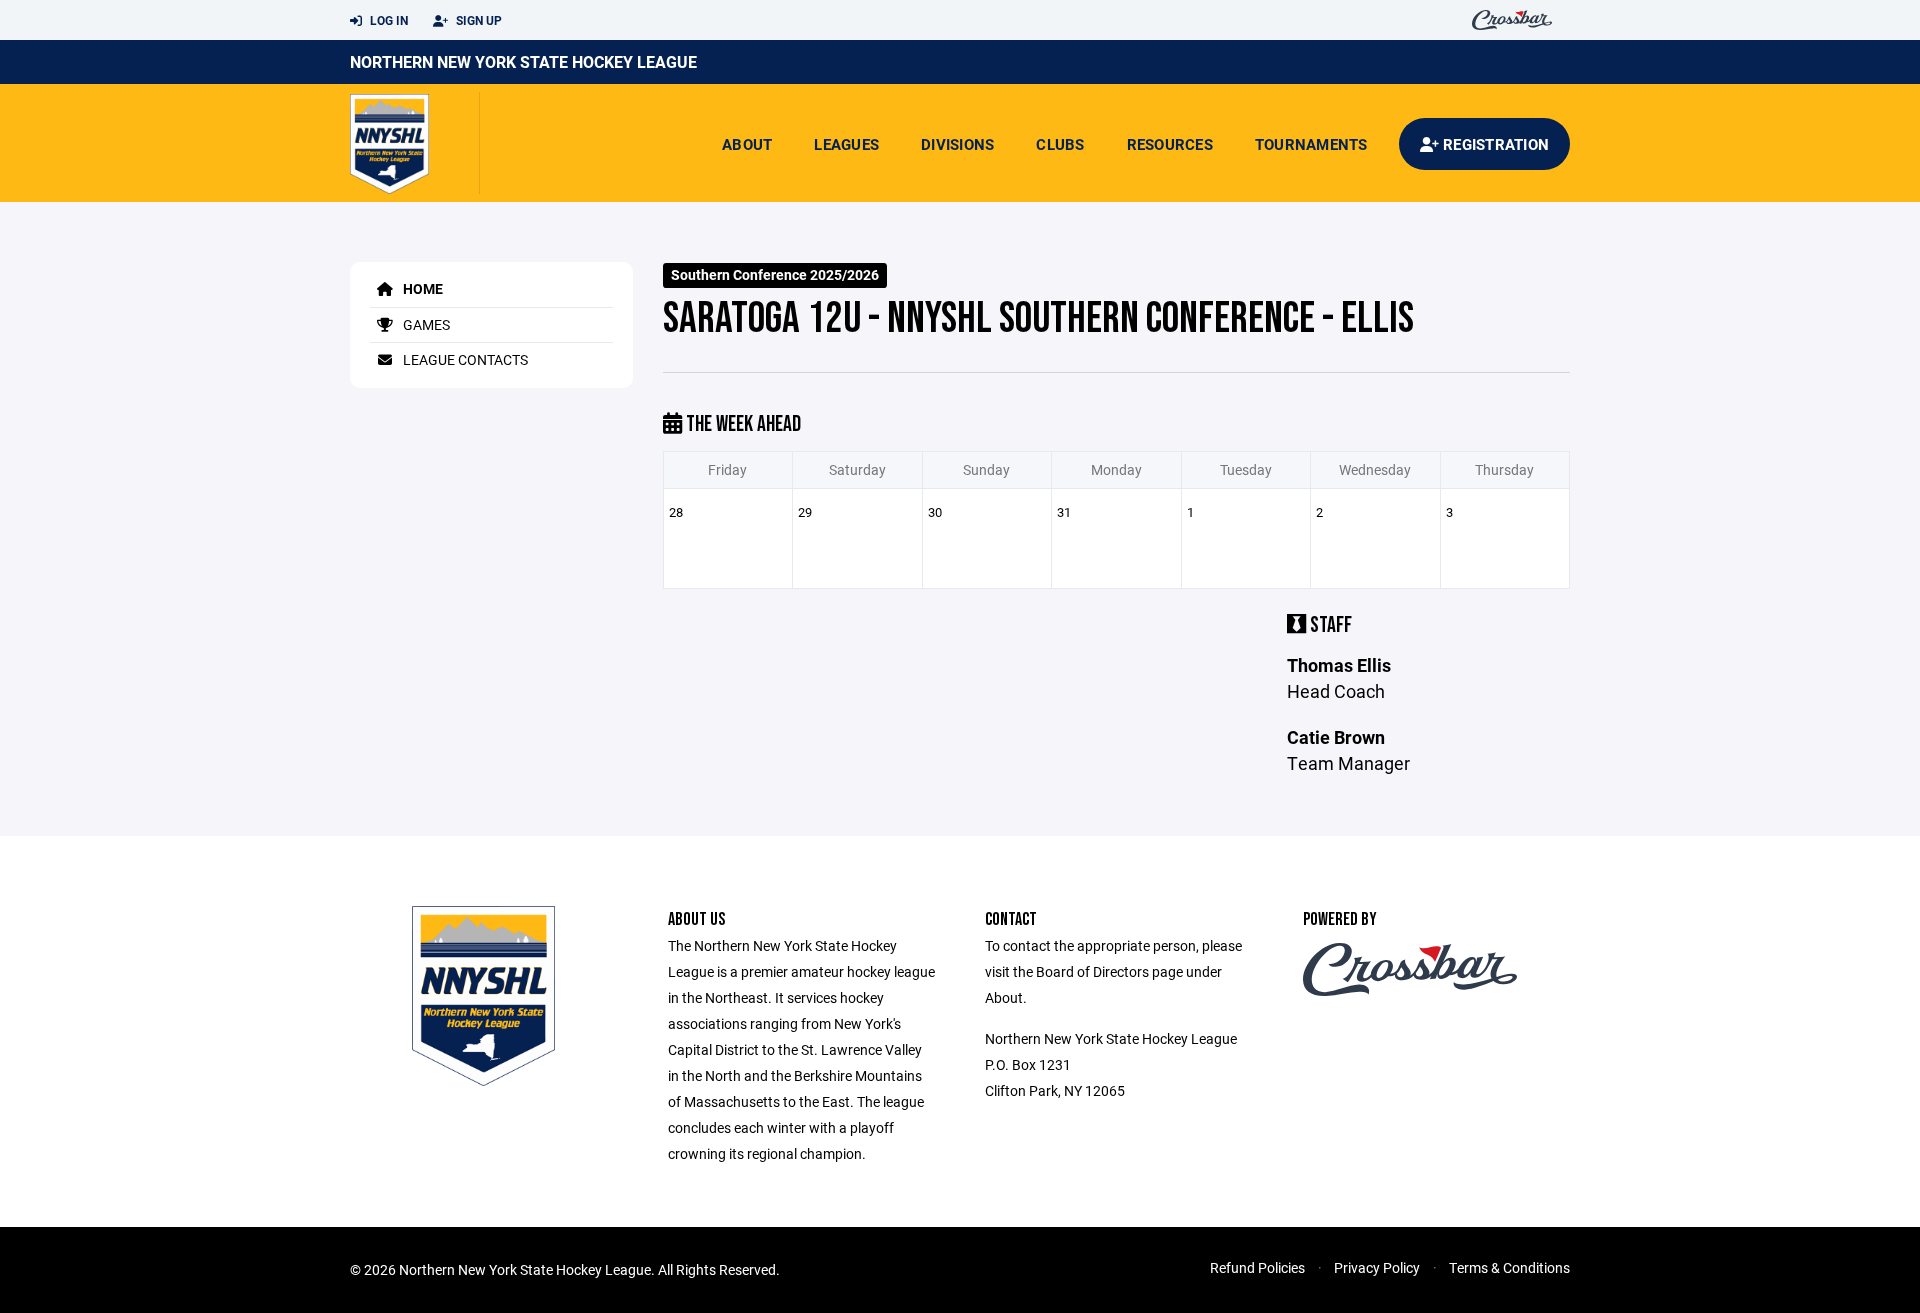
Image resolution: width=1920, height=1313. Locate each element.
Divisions (957, 144)
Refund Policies (1257, 1267)
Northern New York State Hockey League (523, 61)
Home (421, 288)
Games (425, 324)
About (747, 144)
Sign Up (477, 20)
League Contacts (464, 359)
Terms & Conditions (1509, 1267)
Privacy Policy (1377, 1267)
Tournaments (1311, 144)
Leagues (846, 144)
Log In (387, 20)
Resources (1170, 144)
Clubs (1060, 144)
